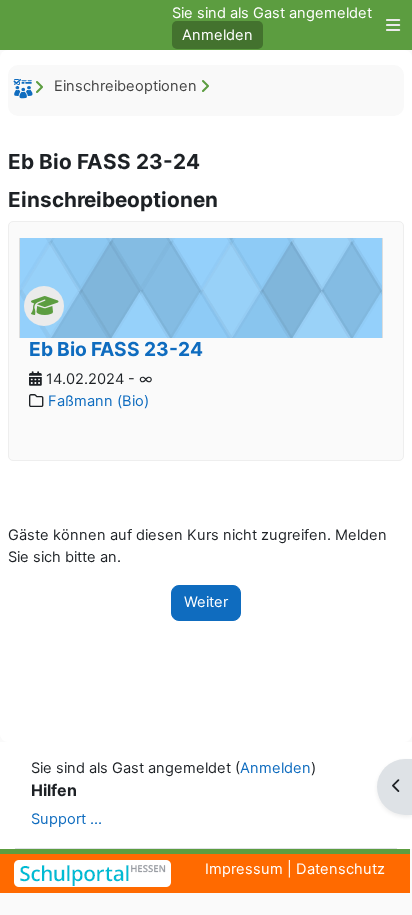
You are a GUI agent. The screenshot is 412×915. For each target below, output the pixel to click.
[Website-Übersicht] (388, 25)
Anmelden (217, 35)
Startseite (26, 92)
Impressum (244, 869)
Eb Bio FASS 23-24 (116, 349)
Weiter (206, 602)
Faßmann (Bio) (98, 401)
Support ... (66, 819)
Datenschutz (340, 869)
